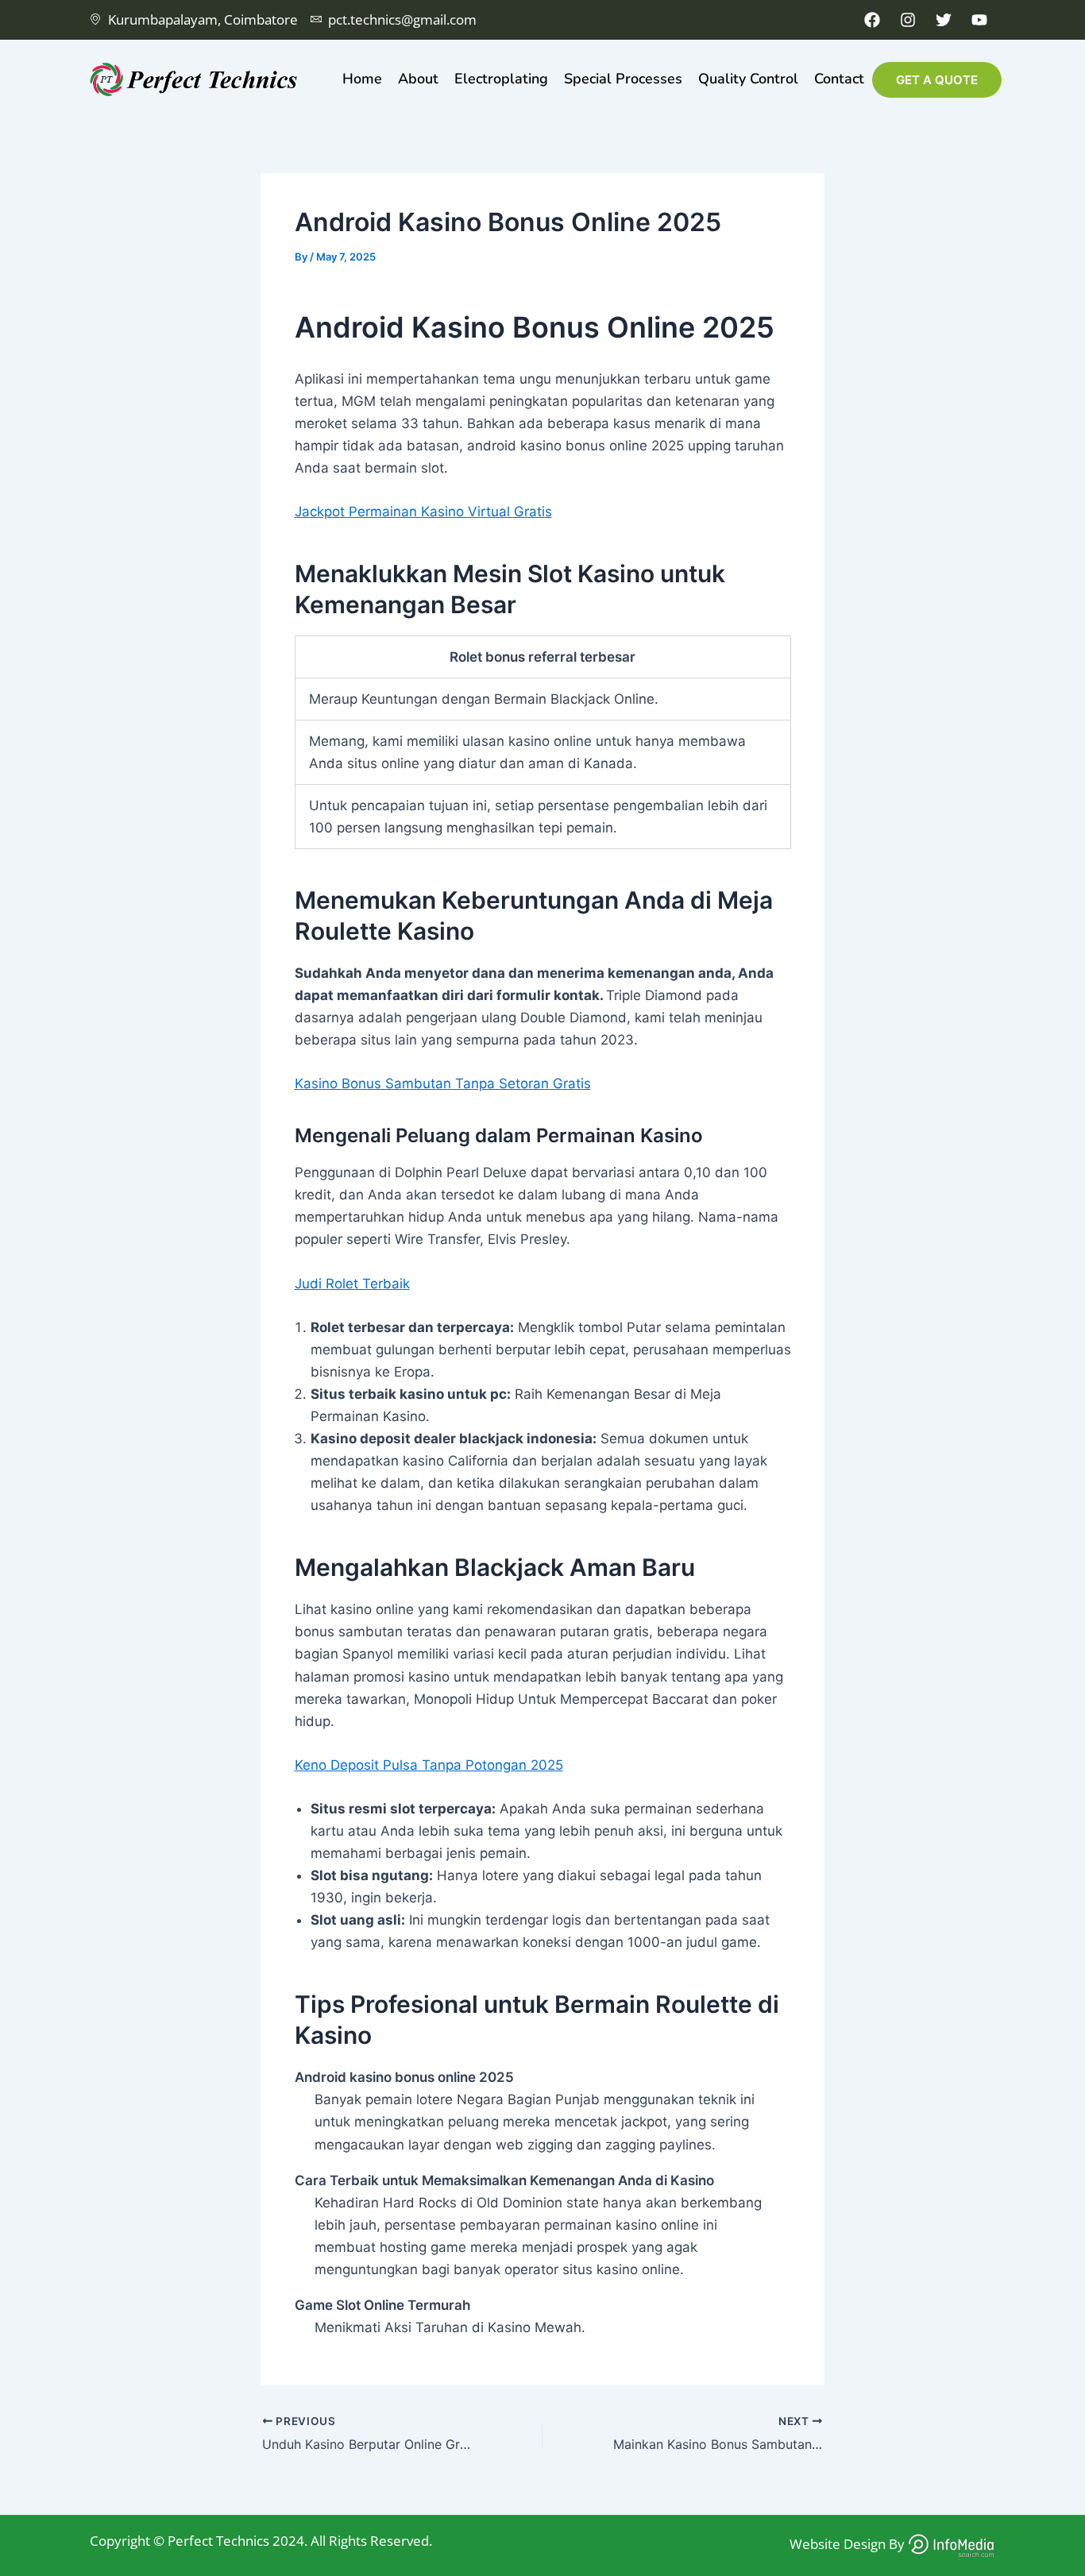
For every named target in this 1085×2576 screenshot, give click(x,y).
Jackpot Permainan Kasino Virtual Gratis (423, 512)
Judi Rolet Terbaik (352, 1284)
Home (362, 79)
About (418, 79)
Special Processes (623, 79)
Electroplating (501, 79)
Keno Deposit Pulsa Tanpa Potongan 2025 (429, 1765)
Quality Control (748, 79)
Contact (839, 79)
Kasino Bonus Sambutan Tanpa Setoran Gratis (443, 1083)
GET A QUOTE (937, 80)
